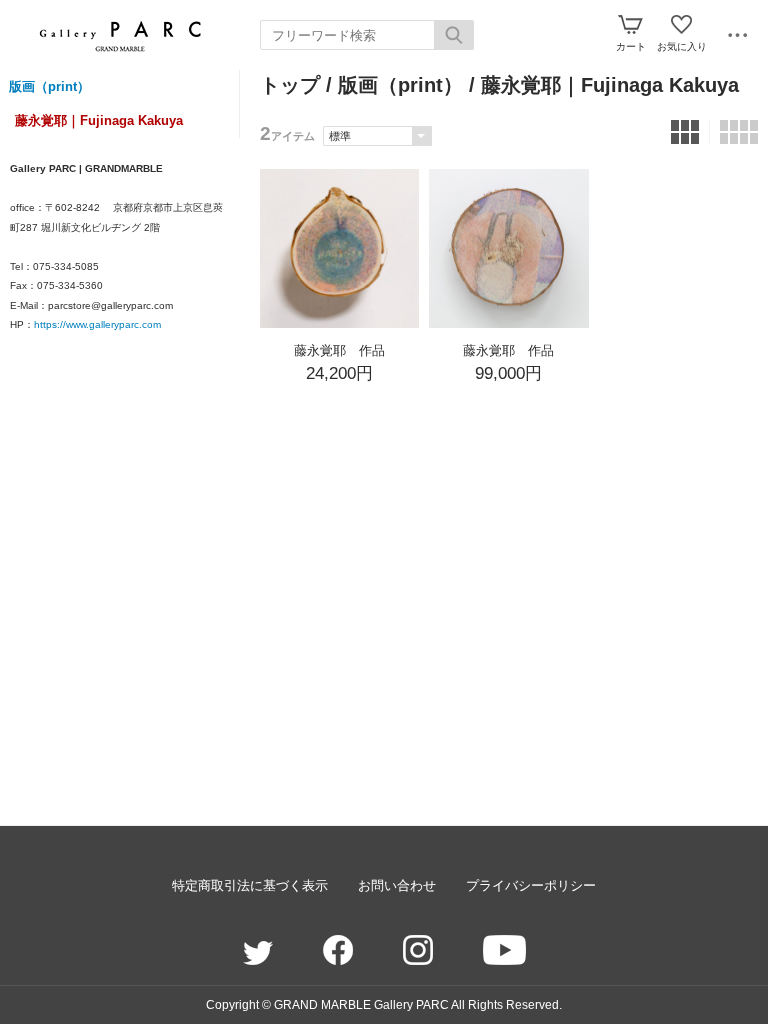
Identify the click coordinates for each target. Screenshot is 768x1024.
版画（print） (49, 86)
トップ (290, 85)
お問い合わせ (397, 885)
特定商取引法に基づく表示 (250, 885)
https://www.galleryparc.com (97, 324)
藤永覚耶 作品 (339, 350)
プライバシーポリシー (531, 885)
